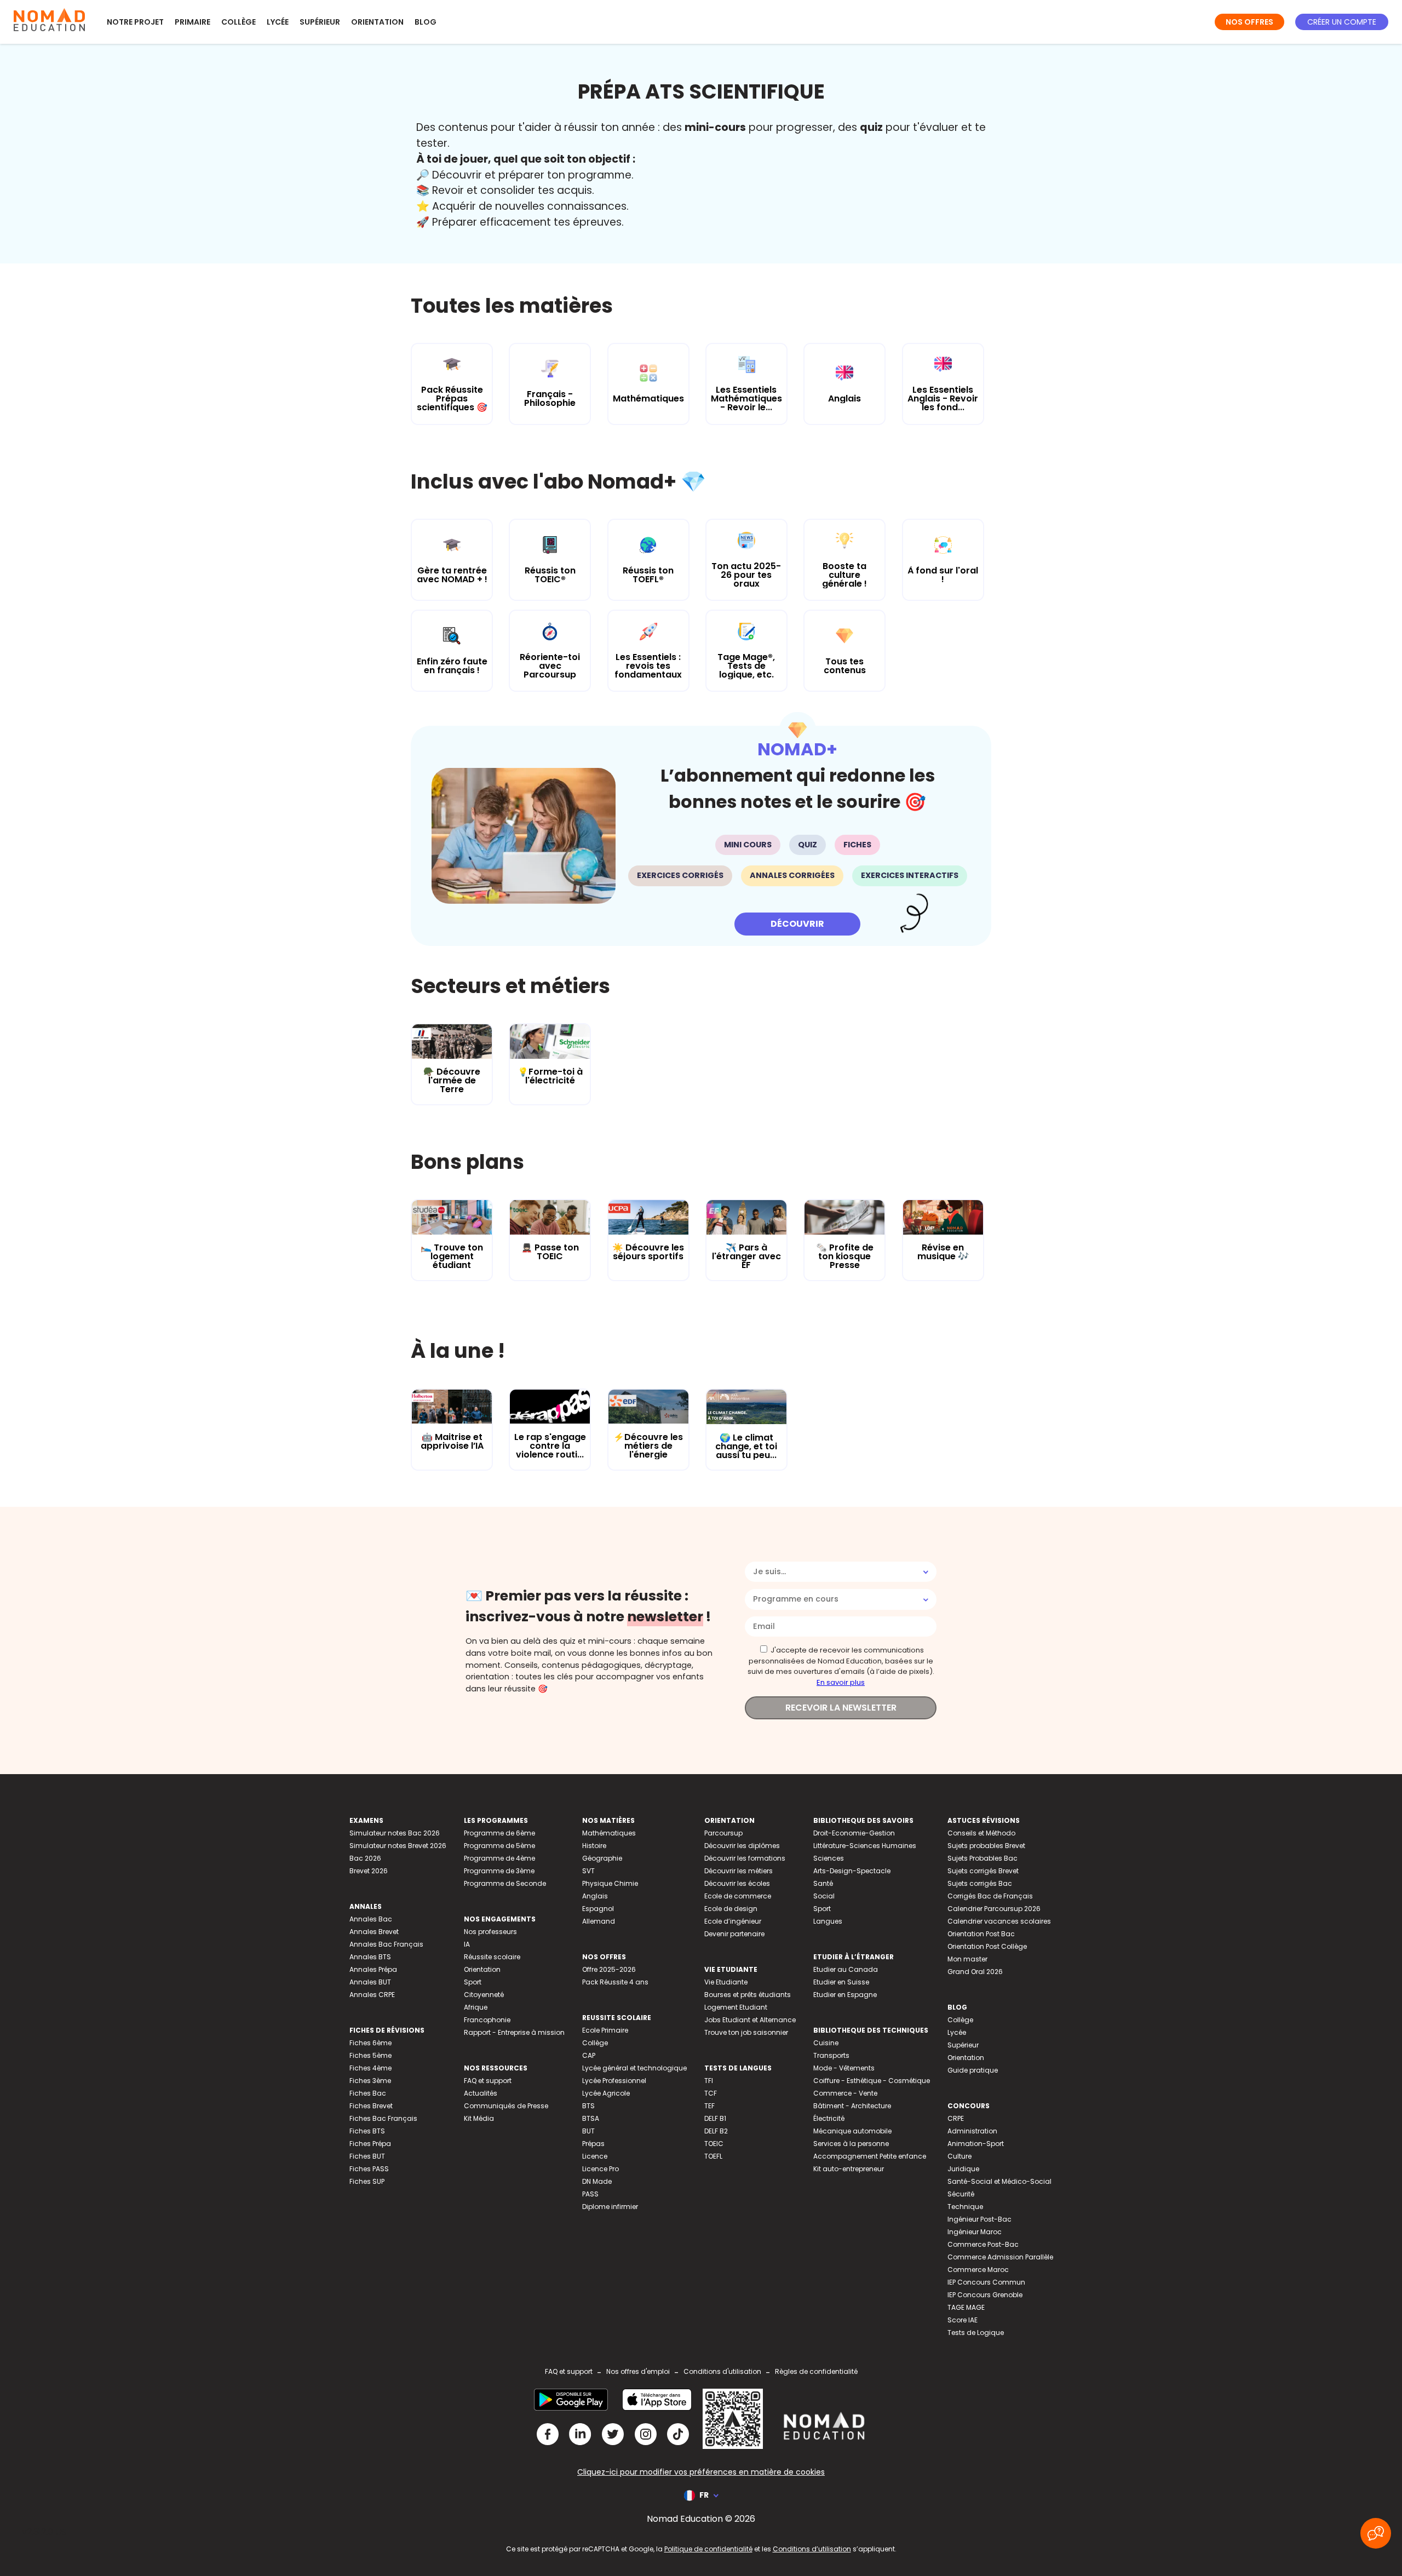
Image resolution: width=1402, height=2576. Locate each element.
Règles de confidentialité (816, 2371)
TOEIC (714, 2144)
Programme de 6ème (499, 1833)
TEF (709, 2106)
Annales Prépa (373, 1969)
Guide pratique (973, 2070)
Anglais (595, 1896)
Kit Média (479, 2118)
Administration (972, 2131)
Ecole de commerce (738, 1896)
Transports (831, 2055)
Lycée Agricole (606, 2093)
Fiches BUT (367, 2156)
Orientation (377, 22)
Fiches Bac (368, 2093)
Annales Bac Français (386, 1944)
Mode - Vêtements (844, 2068)
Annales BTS (370, 1957)
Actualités (481, 2093)
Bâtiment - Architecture (852, 2106)
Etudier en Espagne (845, 1995)
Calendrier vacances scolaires (999, 1921)
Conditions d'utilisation (722, 2371)
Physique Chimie (610, 1883)
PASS (590, 2194)
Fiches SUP (367, 2181)
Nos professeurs (490, 1932)
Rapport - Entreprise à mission (514, 2032)
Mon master (967, 1959)
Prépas (593, 2144)
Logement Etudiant (736, 2007)
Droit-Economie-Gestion (854, 1833)
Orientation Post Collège (987, 1946)
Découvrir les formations (745, 1858)
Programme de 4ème (499, 1858)
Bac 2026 (365, 1858)
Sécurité (961, 2194)
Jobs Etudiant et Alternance (750, 2020)
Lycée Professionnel (614, 2081)
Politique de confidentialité (708, 2549)
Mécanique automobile (852, 2131)
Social (824, 1896)
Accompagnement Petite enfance (870, 2156)
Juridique (963, 2169)
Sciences (829, 1858)
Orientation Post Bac (981, 1934)
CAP (589, 2055)
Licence (595, 2156)
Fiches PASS (369, 2169)
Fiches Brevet (371, 2106)
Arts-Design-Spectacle (852, 1871)
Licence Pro (601, 2169)
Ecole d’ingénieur (733, 1921)
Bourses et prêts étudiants (748, 1995)
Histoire (594, 1846)
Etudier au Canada (846, 1969)
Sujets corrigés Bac (980, 1883)
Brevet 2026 (369, 1871)
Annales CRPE (372, 1995)
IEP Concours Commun (986, 2282)
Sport (473, 1982)
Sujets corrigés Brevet (983, 1871)
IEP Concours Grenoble (985, 2295)
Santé (823, 1883)
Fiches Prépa (370, 2144)
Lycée (278, 22)
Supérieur (320, 22)
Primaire (193, 22)
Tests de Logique (976, 2333)
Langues (828, 1921)
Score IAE (963, 2320)
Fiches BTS (367, 2131)
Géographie (602, 1858)
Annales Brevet (374, 1932)
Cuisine (826, 2043)
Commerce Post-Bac (983, 2244)
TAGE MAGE (966, 2307)
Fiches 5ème (370, 2055)
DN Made (597, 2181)
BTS (588, 2106)
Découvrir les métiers (739, 1871)
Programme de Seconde (505, 1883)
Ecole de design (731, 1909)
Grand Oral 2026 (975, 1972)
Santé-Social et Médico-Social (999, 2181)
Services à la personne (851, 2144)
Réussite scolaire (492, 1957)
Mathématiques (609, 1833)
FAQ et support (488, 2081)
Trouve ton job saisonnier (746, 2032)
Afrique (476, 2007)
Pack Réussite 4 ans (615, 1982)
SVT (588, 1871)
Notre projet (135, 22)
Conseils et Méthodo (981, 1833)
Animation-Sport (976, 2144)
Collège (239, 22)
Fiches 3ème (370, 2081)
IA (467, 1944)
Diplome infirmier (610, 2207)
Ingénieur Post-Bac (979, 2219)
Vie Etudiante (726, 1982)
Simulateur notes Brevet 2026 (398, 1846)
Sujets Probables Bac (982, 1858)
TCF (711, 2093)
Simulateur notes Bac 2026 (395, 1833)
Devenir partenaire (734, 1934)
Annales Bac (371, 1919)
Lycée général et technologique (634, 2068)
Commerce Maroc (978, 2270)
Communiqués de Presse (506, 2106)
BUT (588, 2131)
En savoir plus (841, 1682)
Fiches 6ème (370, 2043)
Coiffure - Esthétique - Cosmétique (872, 2081)
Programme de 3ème (499, 1871)
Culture (959, 2156)
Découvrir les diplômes (742, 1846)
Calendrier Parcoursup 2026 (994, 1909)
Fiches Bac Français (383, 2118)
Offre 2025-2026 (609, 1969)
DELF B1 (715, 2118)
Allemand (599, 1921)
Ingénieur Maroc (975, 2232)
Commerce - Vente (845, 2093)
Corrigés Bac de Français (990, 1896)
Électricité (829, 2118)
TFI (709, 2081)
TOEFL (713, 2156)
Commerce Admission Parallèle (1000, 2257)
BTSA (591, 2118)
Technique (965, 2207)
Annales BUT (370, 1982)
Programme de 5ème (499, 1846)
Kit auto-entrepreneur (849, 2169)
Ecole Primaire (605, 2030)
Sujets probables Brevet (986, 1846)
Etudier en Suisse (841, 1982)
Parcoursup (723, 1833)
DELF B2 (716, 2131)
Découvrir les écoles (737, 1883)
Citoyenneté (484, 1995)
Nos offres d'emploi (638, 2371)
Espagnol (598, 1909)
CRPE (956, 2118)
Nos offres (1249, 22)
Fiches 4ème (370, 2068)
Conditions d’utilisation (812, 2549)
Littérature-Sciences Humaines (865, 1846)
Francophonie (487, 2020)
